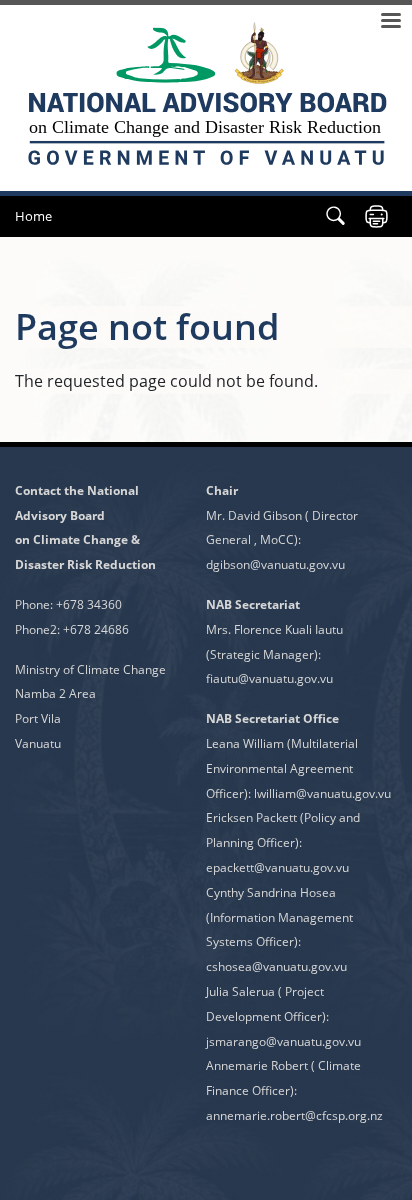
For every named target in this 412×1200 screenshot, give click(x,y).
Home (33, 216)
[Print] (376, 216)
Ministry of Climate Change (90, 669)
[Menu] (390, 22)
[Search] (335, 216)
